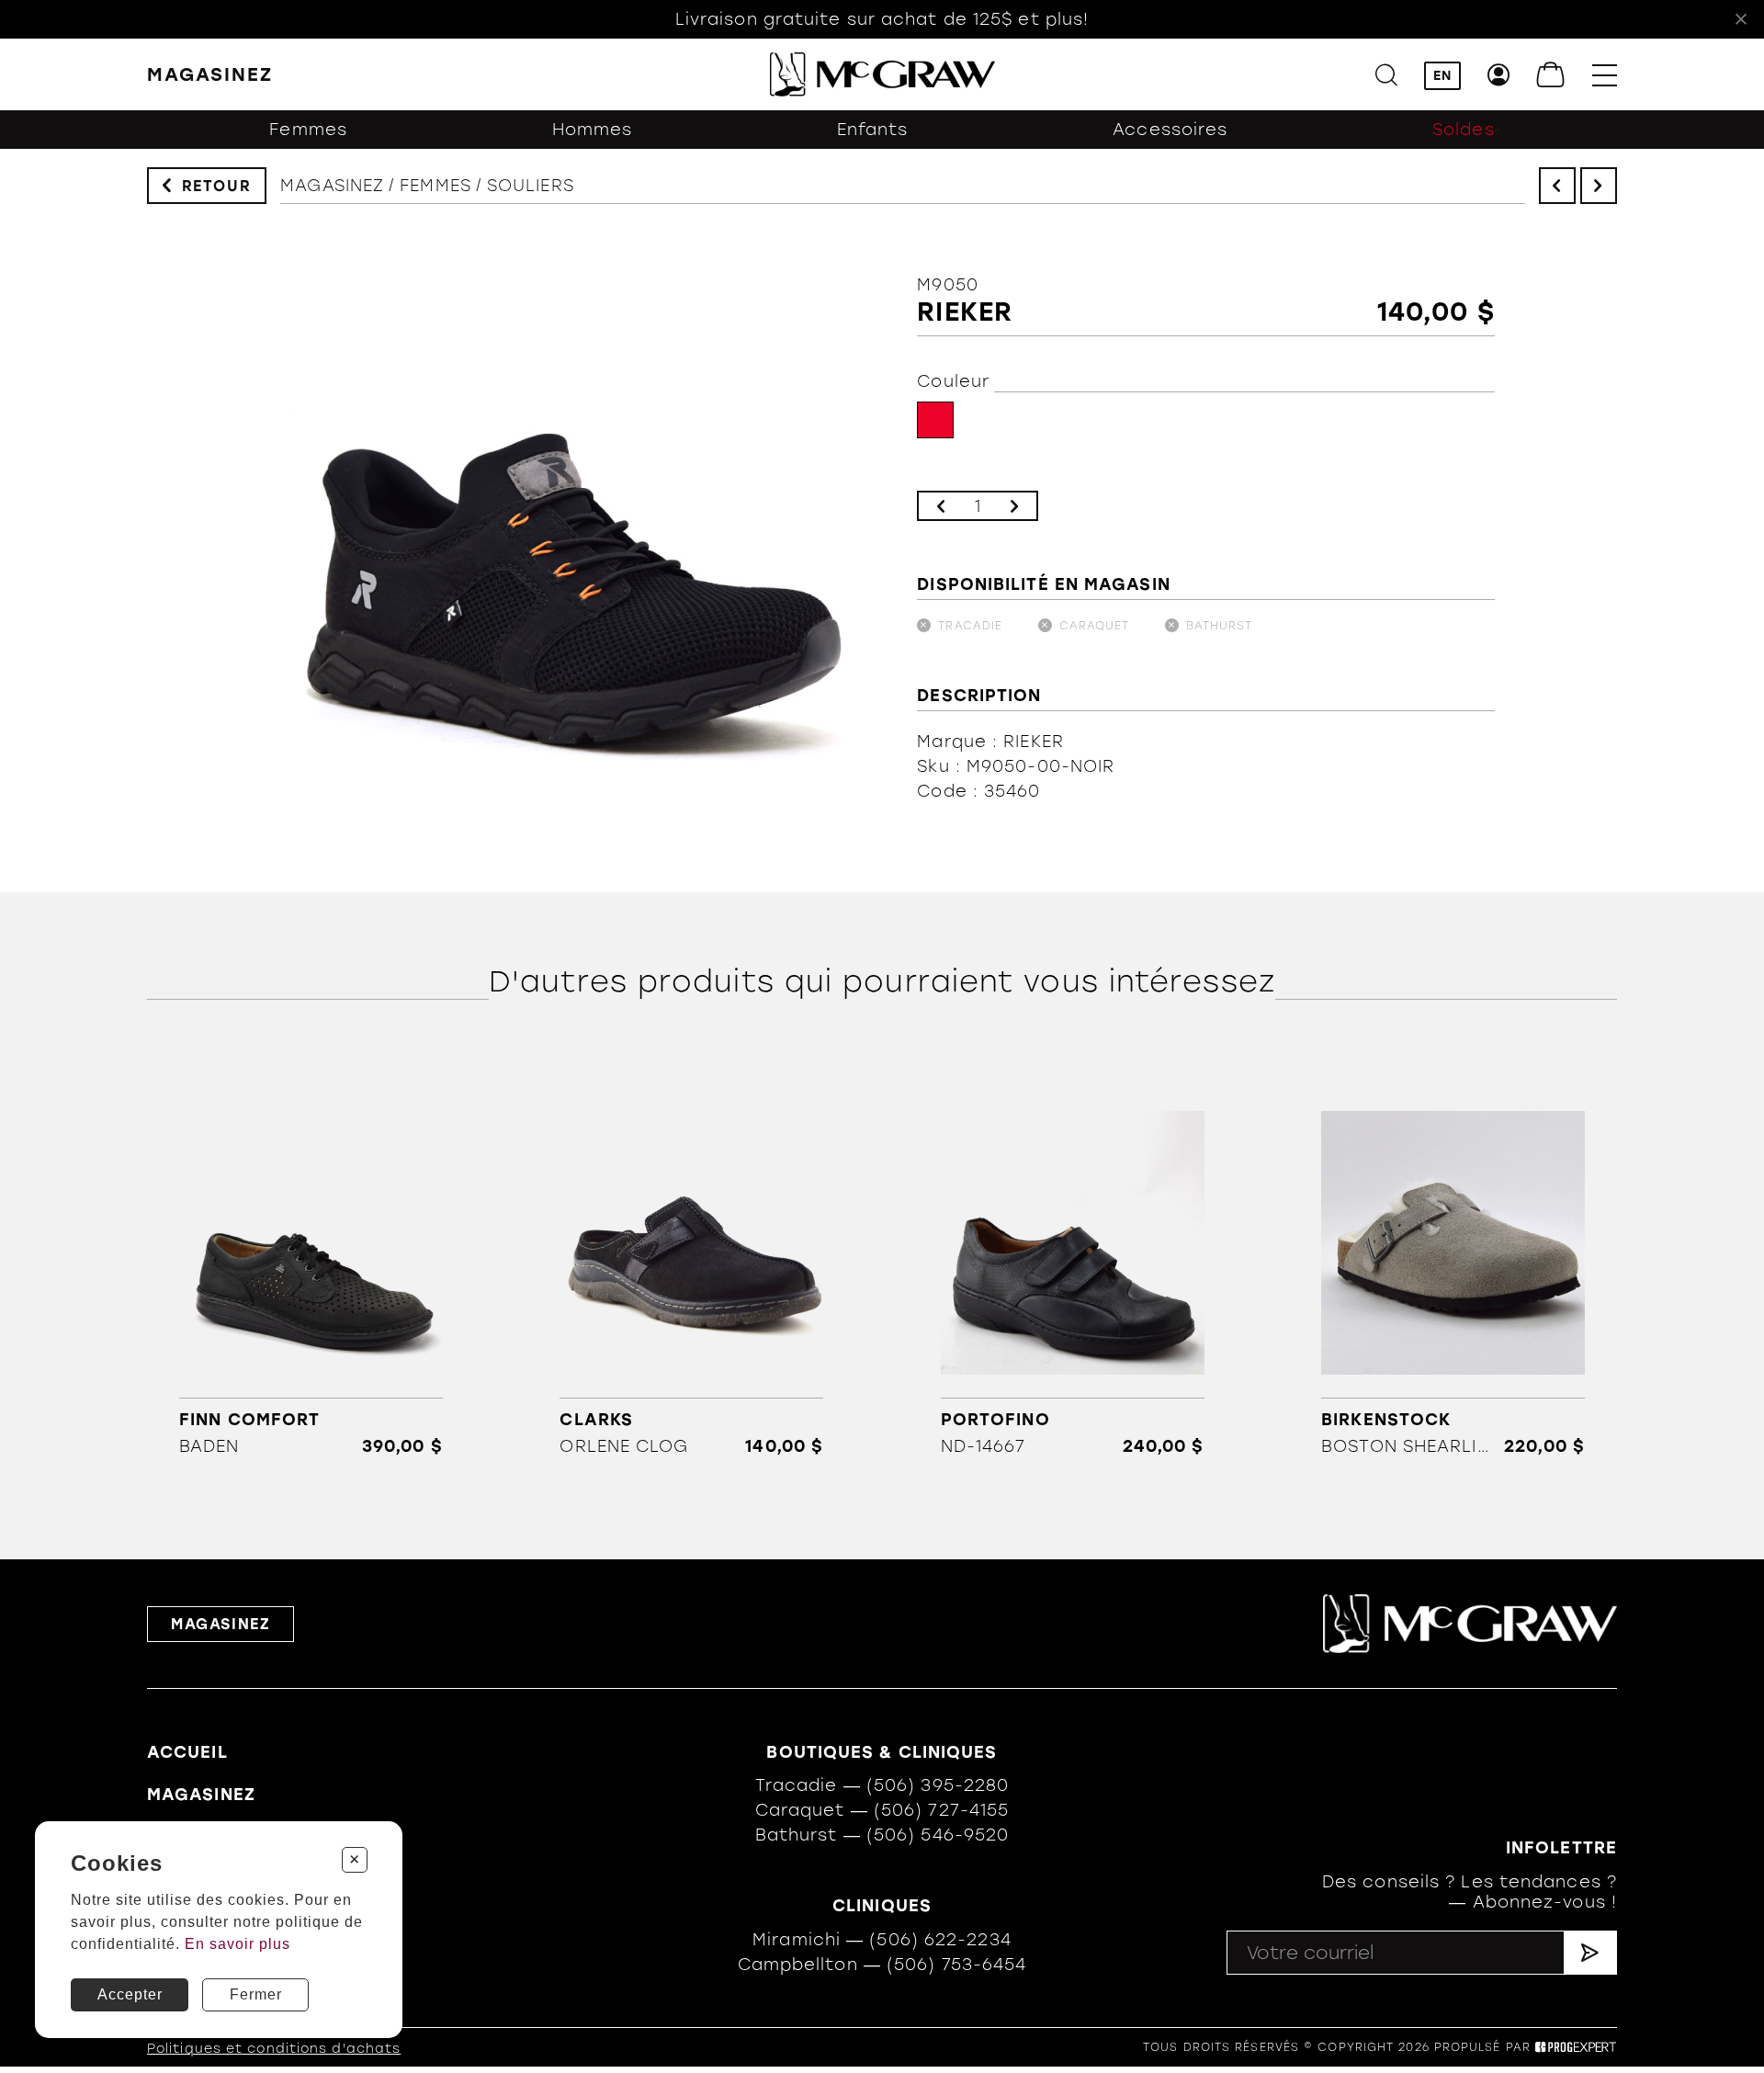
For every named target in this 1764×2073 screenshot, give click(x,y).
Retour (217, 186)
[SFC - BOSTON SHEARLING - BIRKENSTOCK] (1453, 1271)
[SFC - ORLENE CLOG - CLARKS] (691, 1271)
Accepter (130, 1994)
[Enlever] (941, 506)
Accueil (187, 1752)
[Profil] (1499, 75)
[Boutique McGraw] (882, 74)
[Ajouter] (1014, 506)
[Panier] (1551, 75)
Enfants (873, 130)
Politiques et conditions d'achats (274, 2049)
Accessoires (1170, 130)
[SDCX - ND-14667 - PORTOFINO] (1073, 1271)
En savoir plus (237, 1944)
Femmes (308, 130)
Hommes (593, 130)
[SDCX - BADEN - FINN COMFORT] (311, 1271)
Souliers (531, 186)
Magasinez (332, 186)
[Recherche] (1386, 75)
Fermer (256, 1994)
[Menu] (1605, 75)
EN (1442, 76)
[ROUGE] (935, 420)
